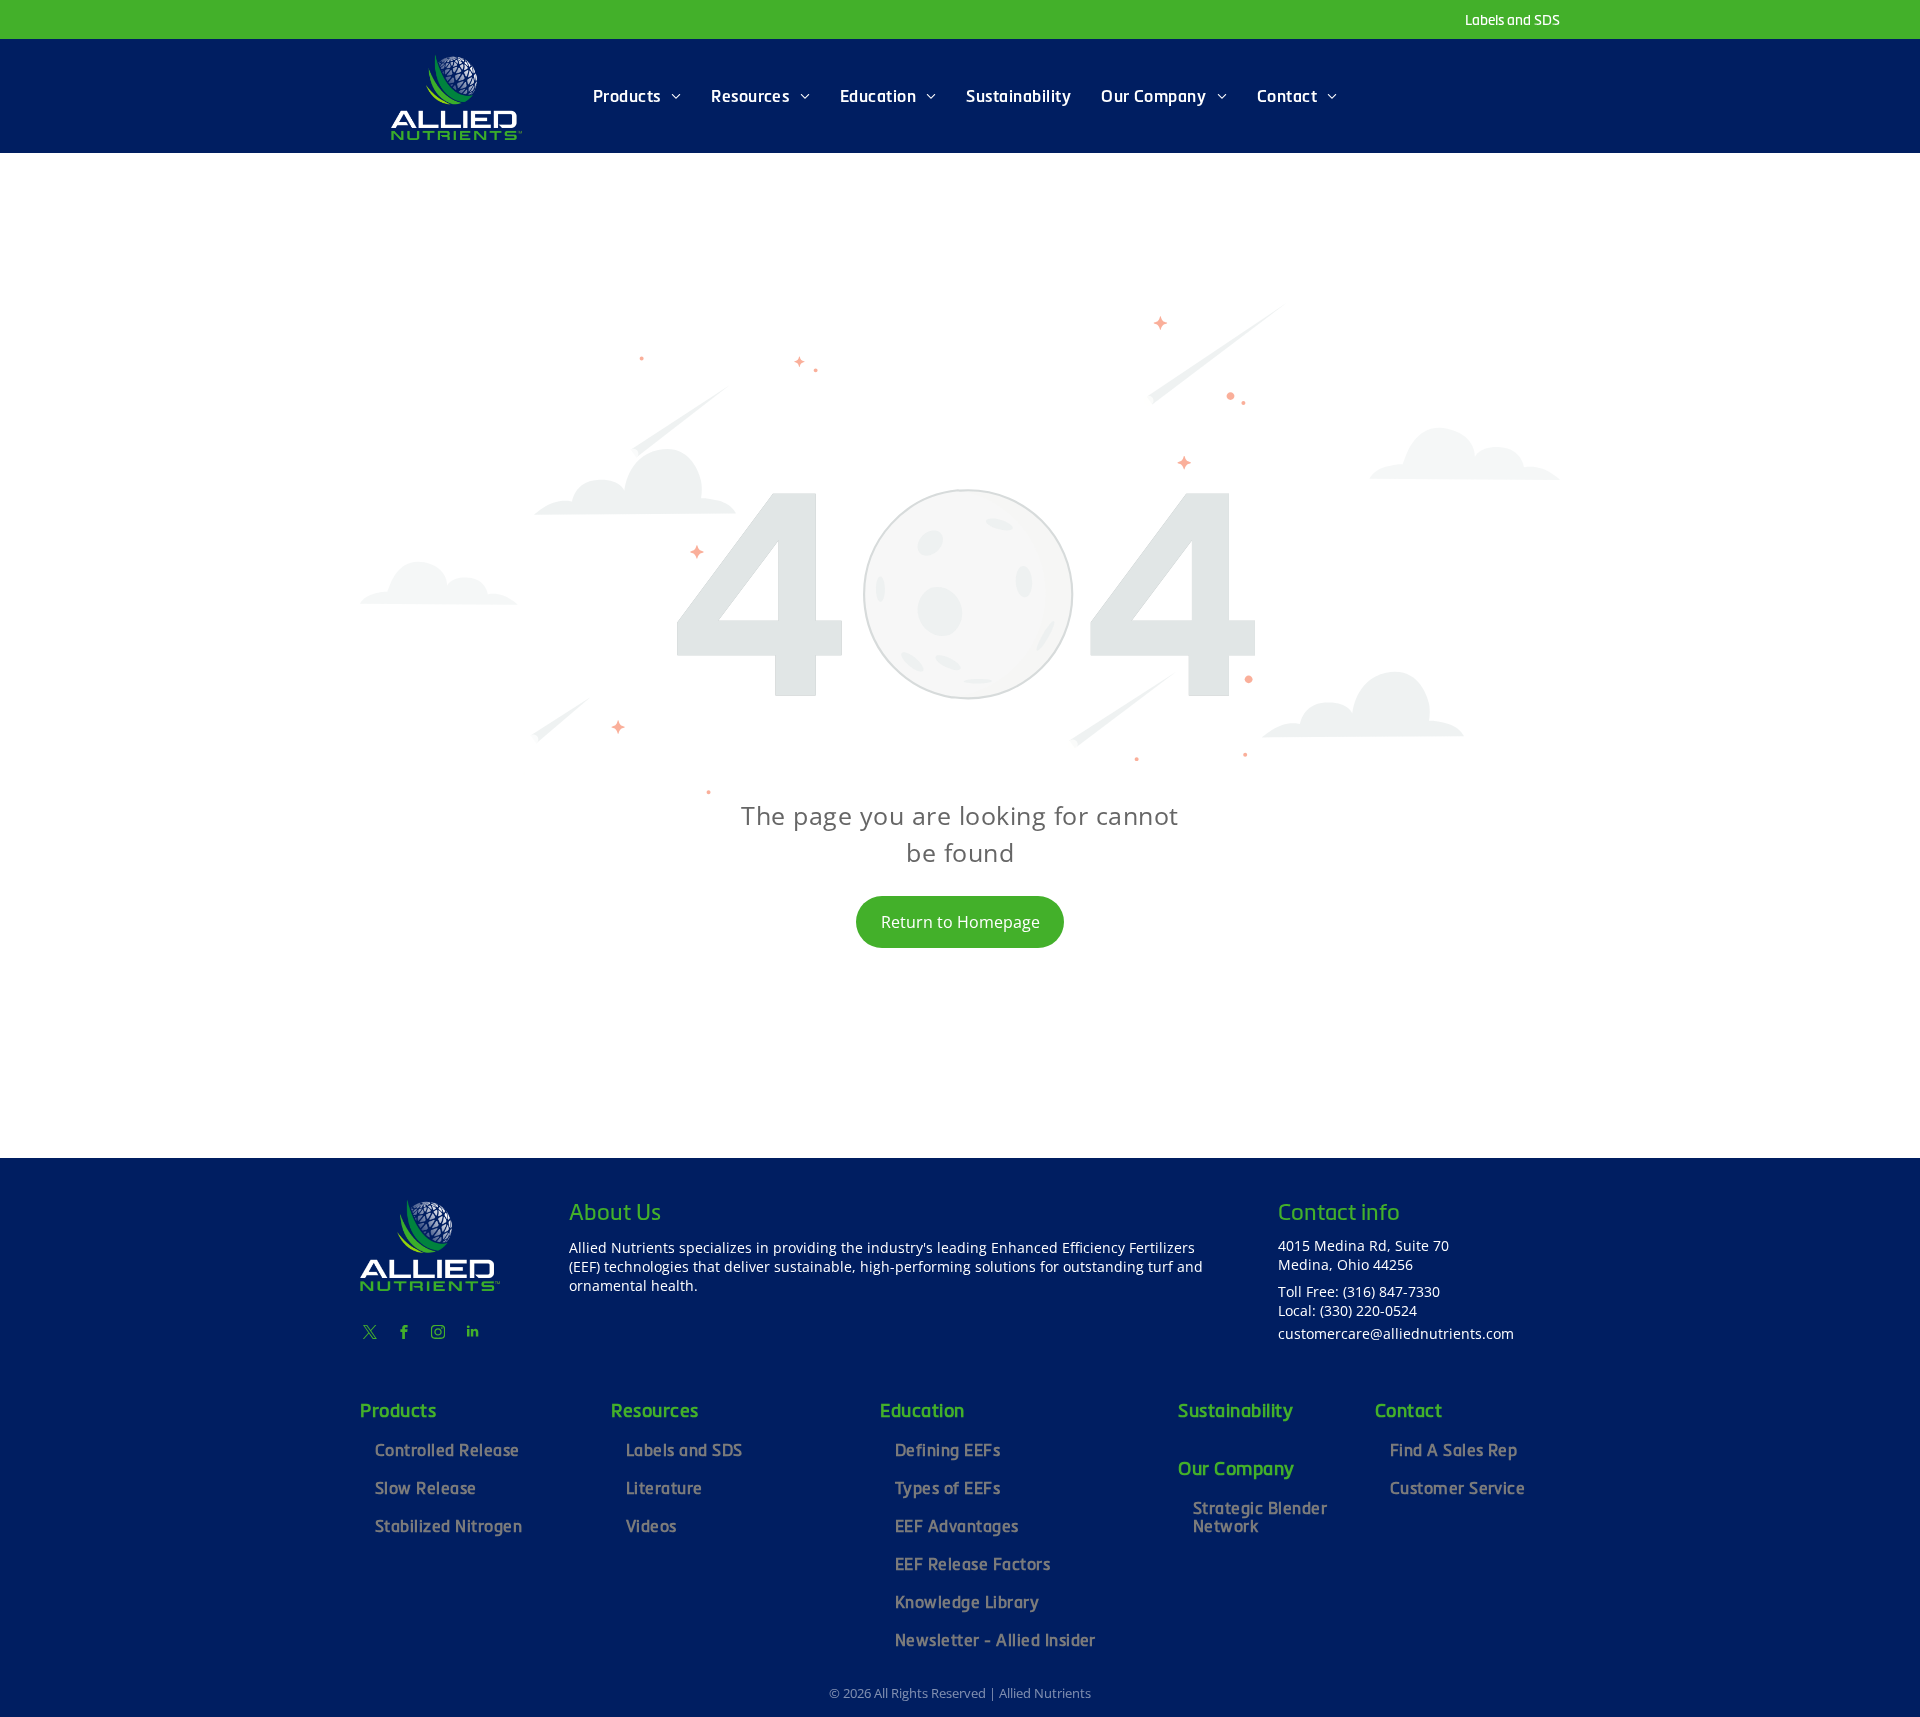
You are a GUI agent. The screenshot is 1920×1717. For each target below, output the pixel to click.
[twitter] (370, 1334)
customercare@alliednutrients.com (1396, 1333)
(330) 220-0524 (1368, 1310)
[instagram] (438, 1334)
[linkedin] (472, 1334)
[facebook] (404, 1334)
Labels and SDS (1512, 20)
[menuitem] (637, 96)
